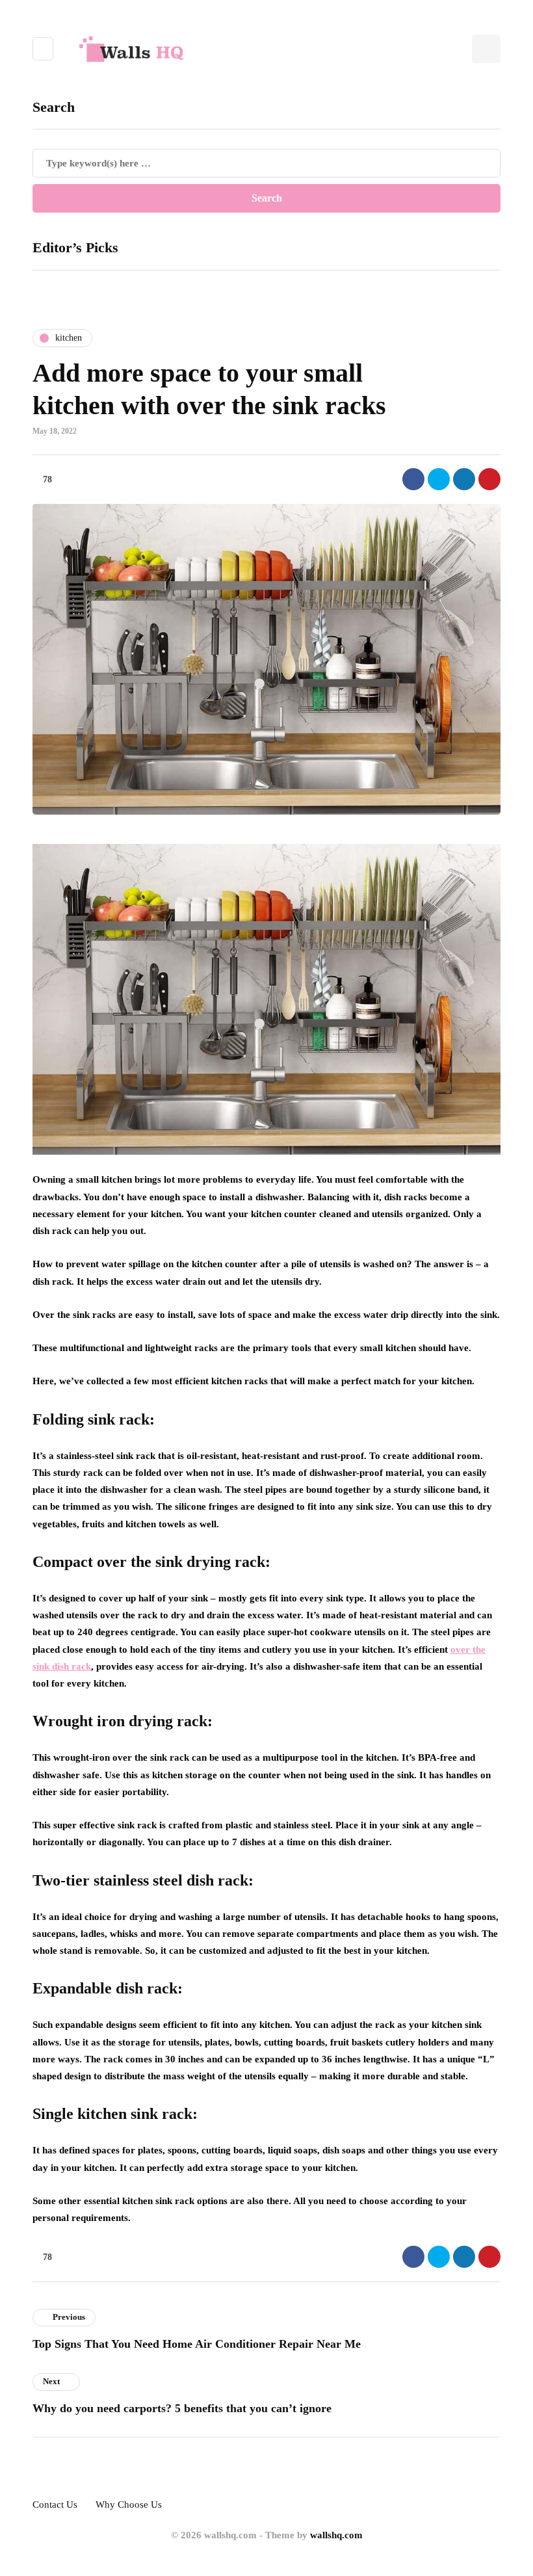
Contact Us (55, 2504)
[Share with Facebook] (413, 479)
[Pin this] (489, 479)
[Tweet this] (439, 479)
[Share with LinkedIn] (464, 479)
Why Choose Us (129, 2504)
